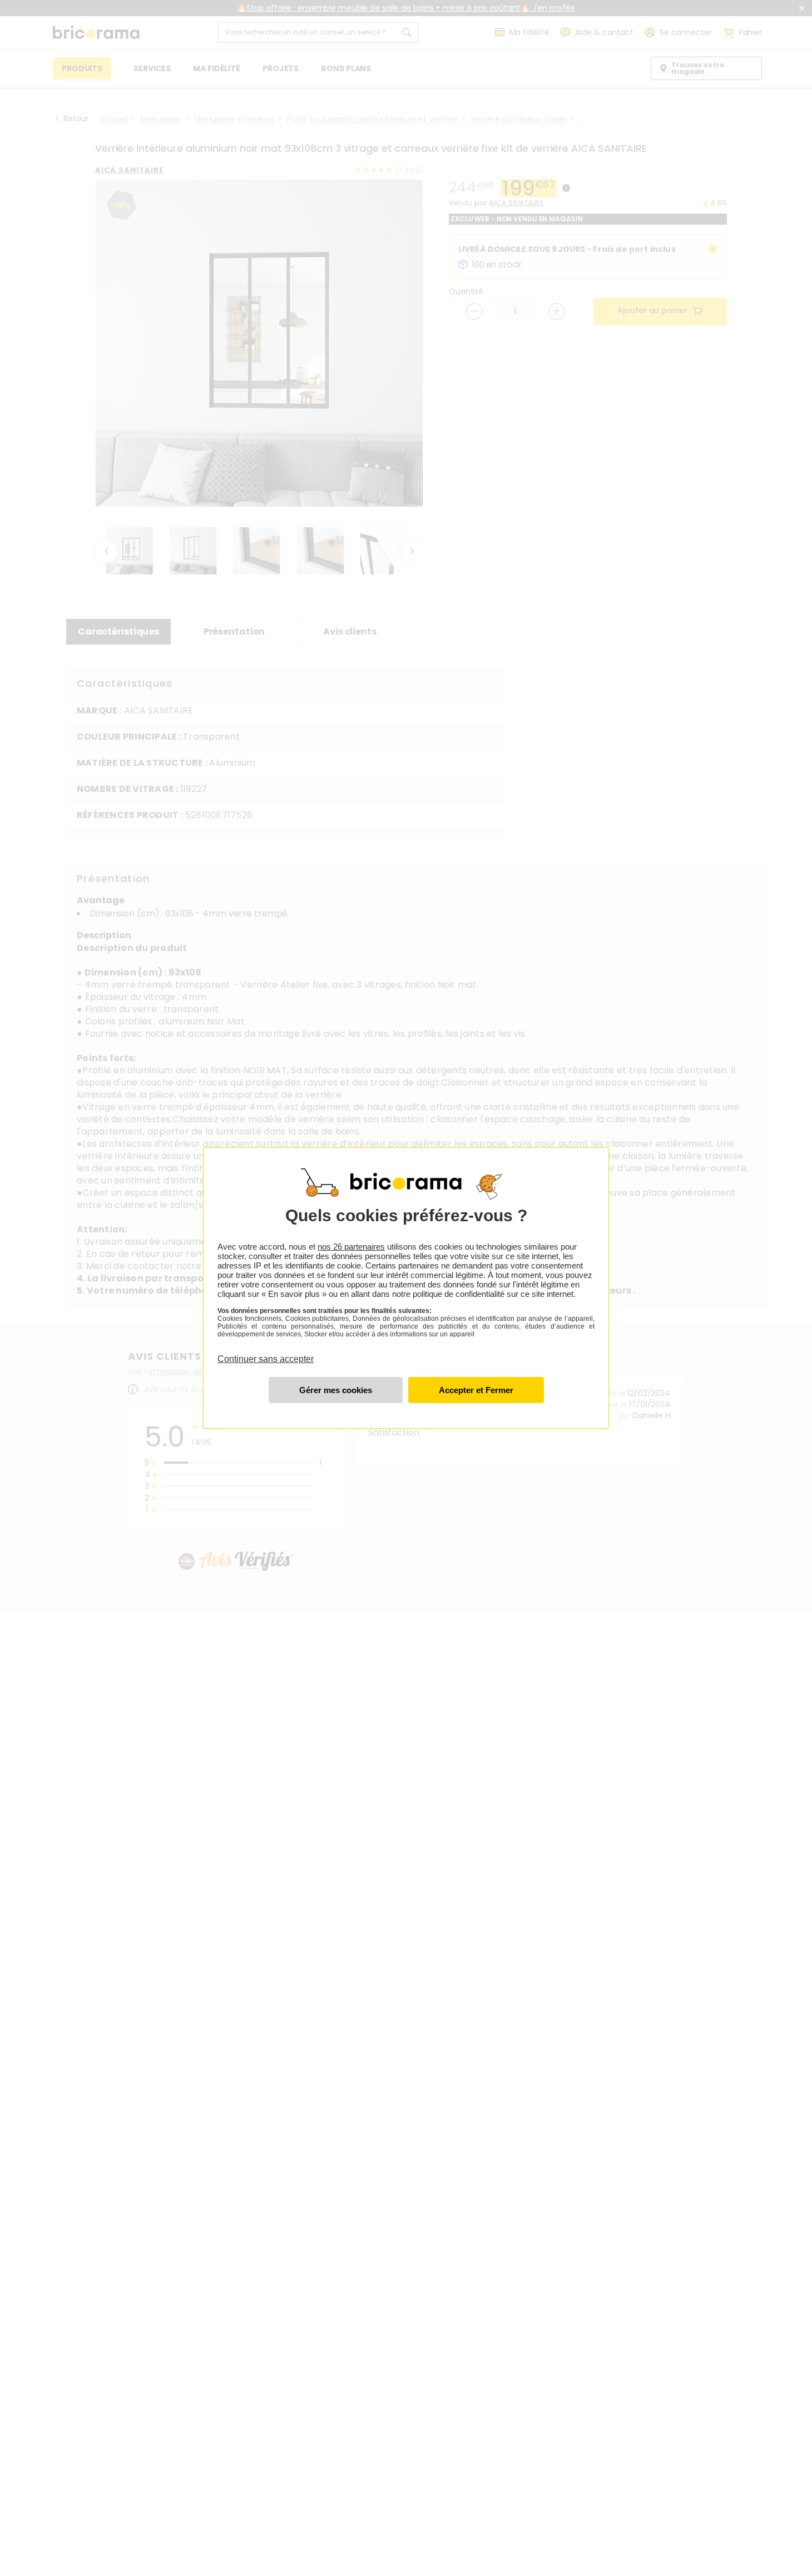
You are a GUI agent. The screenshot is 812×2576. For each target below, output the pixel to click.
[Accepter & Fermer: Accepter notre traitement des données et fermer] (476, 1390)
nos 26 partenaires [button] (351, 1247)
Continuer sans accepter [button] (266, 1353)
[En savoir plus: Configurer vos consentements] (336, 1390)
